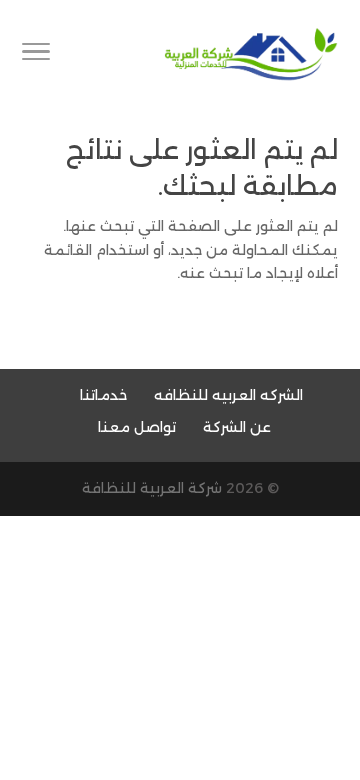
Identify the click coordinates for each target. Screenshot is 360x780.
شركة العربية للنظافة (152, 488)
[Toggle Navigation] (36, 55)
